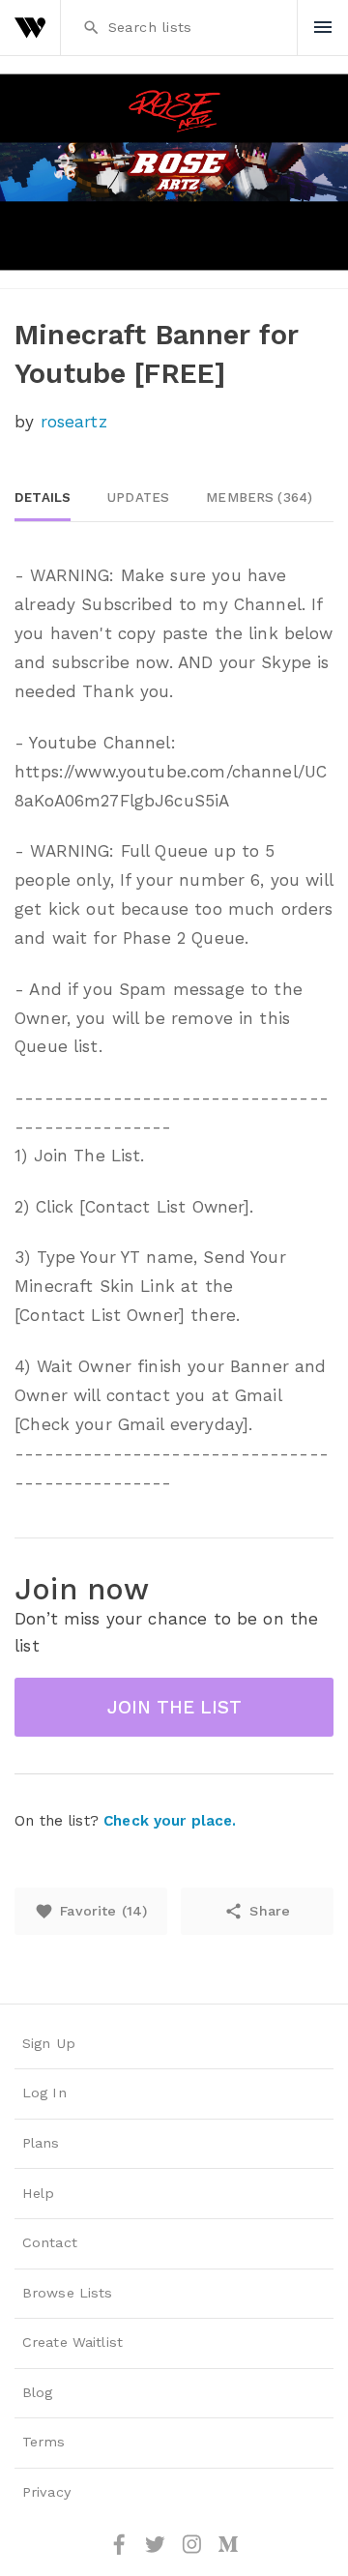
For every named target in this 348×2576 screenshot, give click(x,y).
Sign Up (49, 2044)
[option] (174, 172)
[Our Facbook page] (122, 2551)
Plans (41, 2143)
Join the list (174, 1707)
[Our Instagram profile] (194, 2551)
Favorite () (91, 1911)
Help (39, 2194)
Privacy (46, 2492)
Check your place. (170, 1821)
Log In (44, 2093)
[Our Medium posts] (228, 2551)
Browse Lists (68, 2293)
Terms (44, 2442)
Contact (50, 2243)
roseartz (74, 422)
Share (257, 1911)
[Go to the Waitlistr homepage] (30, 28)
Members (259, 498)
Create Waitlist (72, 2342)
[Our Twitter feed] (158, 2551)
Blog (38, 2393)
